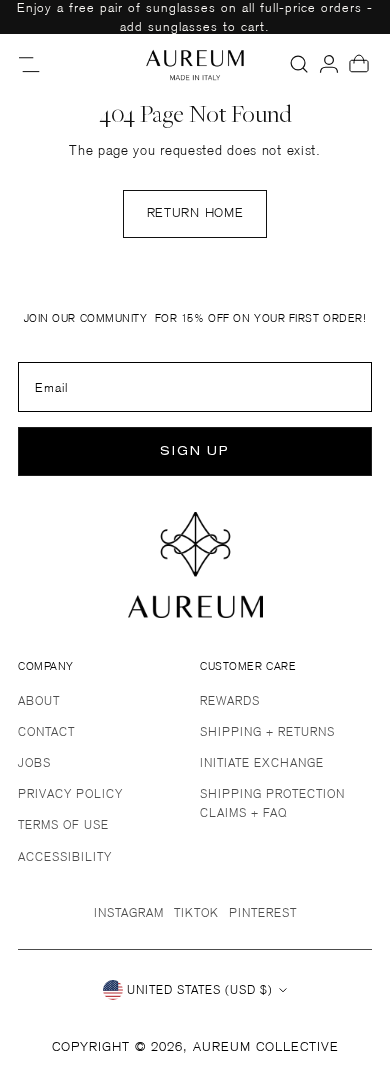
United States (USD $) (200, 989)
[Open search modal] (299, 64)
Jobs (34, 762)
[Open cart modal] (359, 64)
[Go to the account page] (329, 64)
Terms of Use (63, 824)
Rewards (230, 700)
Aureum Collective (266, 1046)
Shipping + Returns (267, 731)
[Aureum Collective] (195, 64)
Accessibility (65, 856)
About (39, 700)
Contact (46, 731)
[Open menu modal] (31, 64)
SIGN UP (195, 451)
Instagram (129, 912)
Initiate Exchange (262, 762)
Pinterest (263, 912)
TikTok (196, 912)
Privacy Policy (70, 793)
